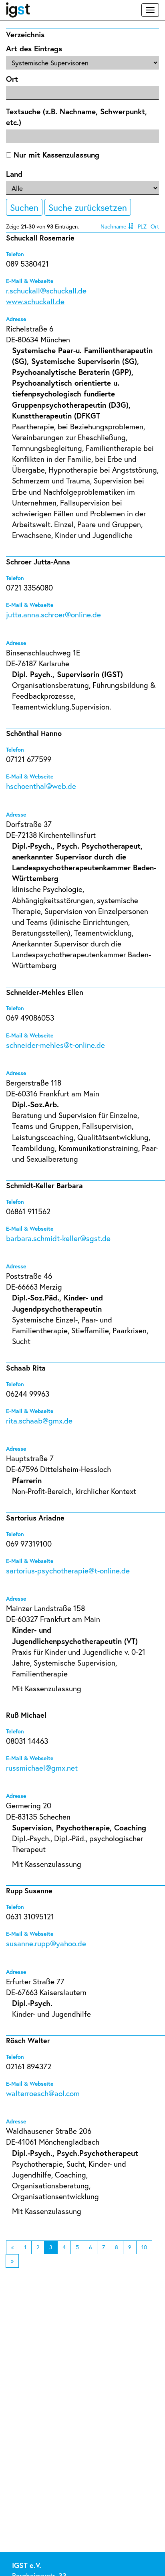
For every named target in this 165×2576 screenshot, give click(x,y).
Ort (12, 79)
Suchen (24, 207)
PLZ (142, 226)
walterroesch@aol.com (43, 2093)
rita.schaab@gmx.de (39, 1420)
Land (14, 174)
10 (144, 2247)
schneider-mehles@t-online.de (55, 1045)
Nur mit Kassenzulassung (55, 155)
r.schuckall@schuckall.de (46, 290)
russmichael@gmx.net (42, 1768)
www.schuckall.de (35, 301)
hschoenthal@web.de (41, 786)
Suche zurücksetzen (88, 207)
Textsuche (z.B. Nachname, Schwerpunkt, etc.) (76, 117)
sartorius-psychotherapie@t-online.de (68, 1570)
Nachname (113, 226)
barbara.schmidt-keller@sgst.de (58, 1238)
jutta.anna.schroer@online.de (53, 614)
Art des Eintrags (34, 48)
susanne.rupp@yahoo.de (46, 1943)
